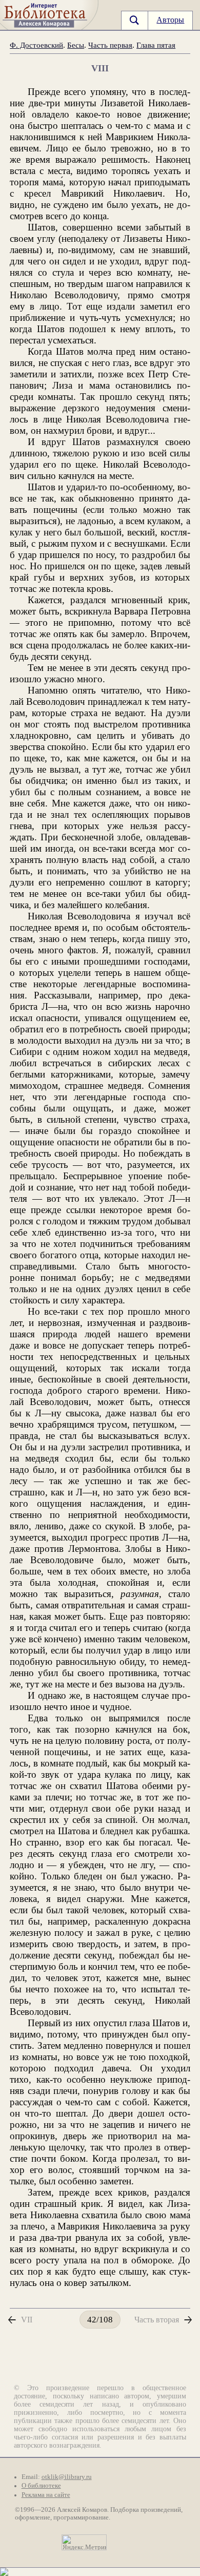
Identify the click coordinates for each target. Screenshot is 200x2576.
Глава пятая (156, 45)
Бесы (76, 45)
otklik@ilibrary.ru (67, 2477)
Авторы (170, 20)
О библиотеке (41, 2486)
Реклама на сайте (46, 2495)
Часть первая (110, 45)
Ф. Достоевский (36, 45)
